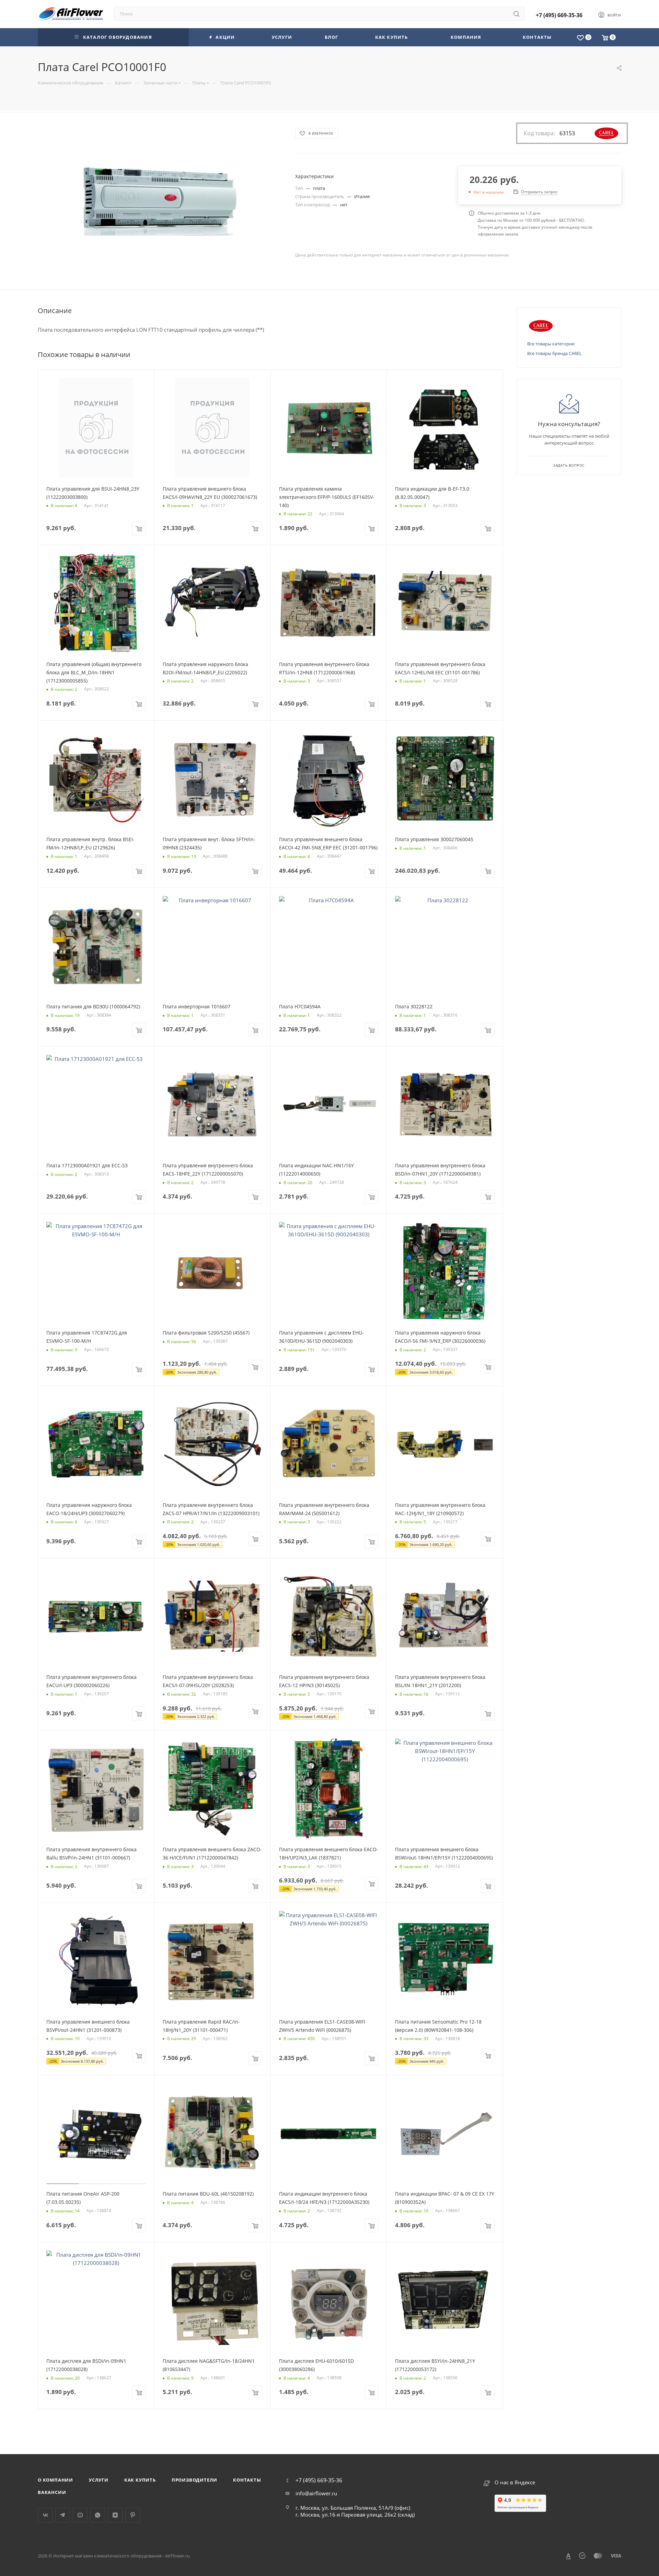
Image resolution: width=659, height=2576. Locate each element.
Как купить (140, 2480)
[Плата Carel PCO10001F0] (160, 201)
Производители (194, 2480)
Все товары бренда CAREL (554, 353)
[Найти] (516, 14)
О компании (55, 2480)
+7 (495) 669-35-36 (559, 15)
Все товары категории (551, 344)
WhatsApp (98, 2515)
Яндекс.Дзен (115, 2515)
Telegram (63, 2515)
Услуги (99, 2480)
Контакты (247, 2480)
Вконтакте (45, 2515)
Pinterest (133, 2515)
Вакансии (52, 2492)
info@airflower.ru (316, 2493)
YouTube (80, 2515)
